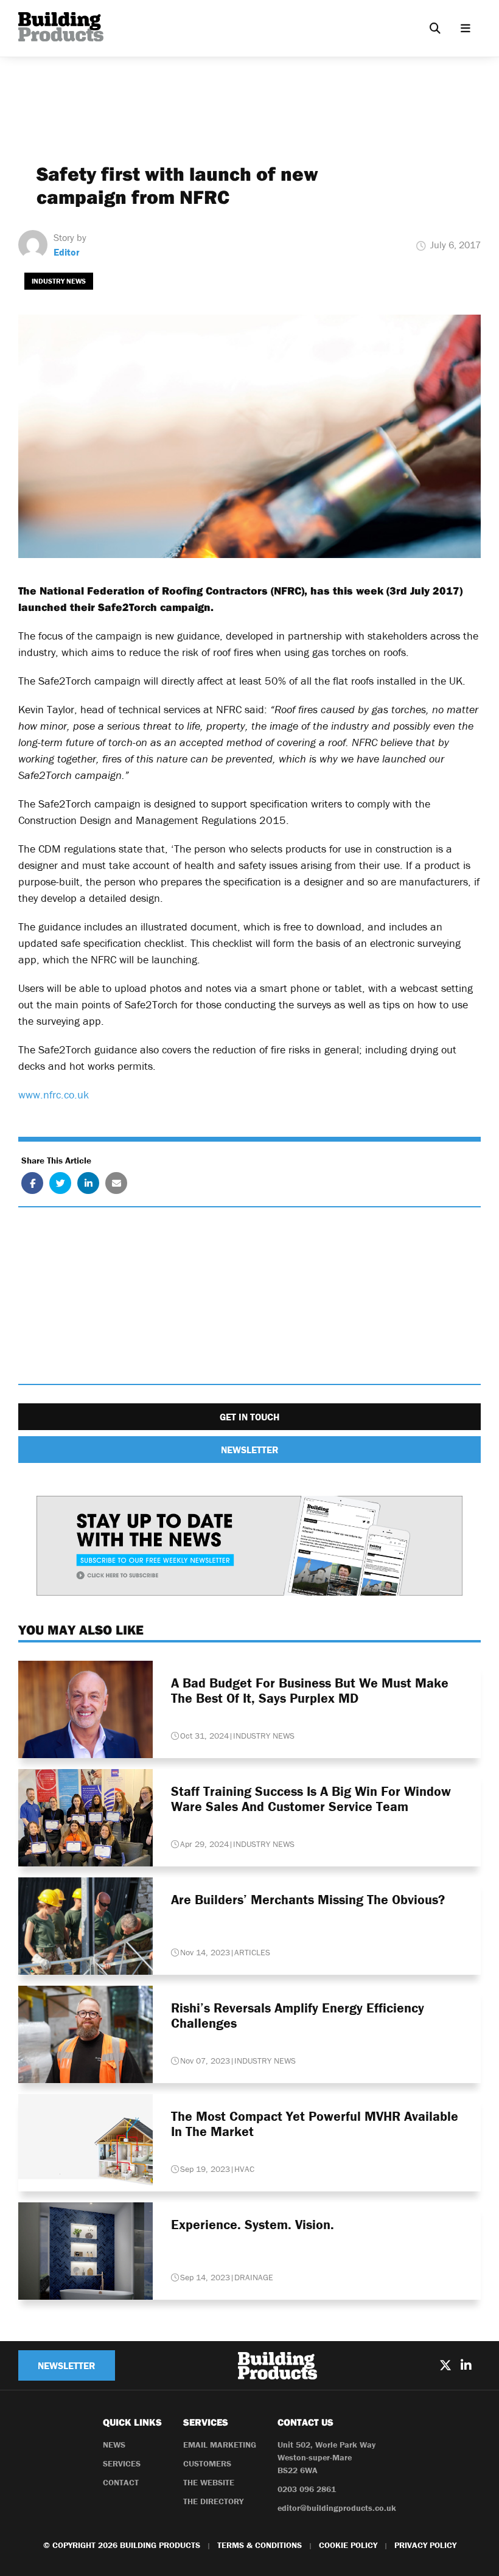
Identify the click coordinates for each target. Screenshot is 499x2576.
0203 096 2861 (307, 2489)
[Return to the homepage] (61, 27)
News (114, 2445)
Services (122, 2463)
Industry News (59, 281)
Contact (121, 2482)
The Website (209, 2482)
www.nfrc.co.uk (54, 1094)
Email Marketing (220, 2445)
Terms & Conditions (260, 2545)
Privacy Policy (425, 2545)
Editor (67, 252)
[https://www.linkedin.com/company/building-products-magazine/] (466, 2365)
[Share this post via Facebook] (32, 1183)
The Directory (213, 2501)
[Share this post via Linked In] (88, 1183)
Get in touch (249, 1417)
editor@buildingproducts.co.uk (337, 2508)
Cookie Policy (348, 2545)
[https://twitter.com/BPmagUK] (445, 2365)
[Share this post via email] (116, 1183)
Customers (207, 2463)
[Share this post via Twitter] (60, 1183)
